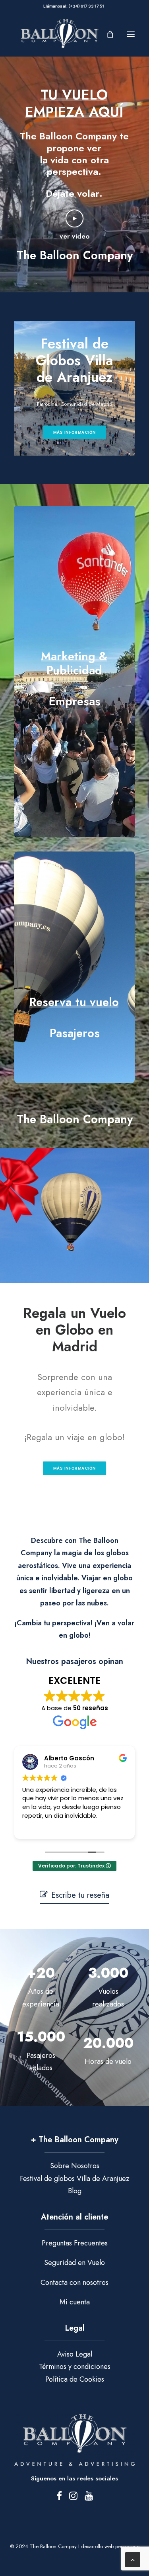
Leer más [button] (35, 1827)
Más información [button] (75, 432)
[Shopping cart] (106, 34)
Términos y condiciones (75, 2367)
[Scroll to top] (133, 2559)
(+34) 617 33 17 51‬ (87, 6)
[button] (131, 34)
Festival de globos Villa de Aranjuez (75, 2179)
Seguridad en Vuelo (74, 2263)
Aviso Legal (75, 2354)
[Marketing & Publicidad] (74, 672)
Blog (75, 2191)
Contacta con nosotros (74, 2282)
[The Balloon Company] (59, 34)
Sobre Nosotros (75, 2166)
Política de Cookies (75, 2379)
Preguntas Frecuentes (75, 2243)
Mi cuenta (75, 2302)
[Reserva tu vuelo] (74, 960)
